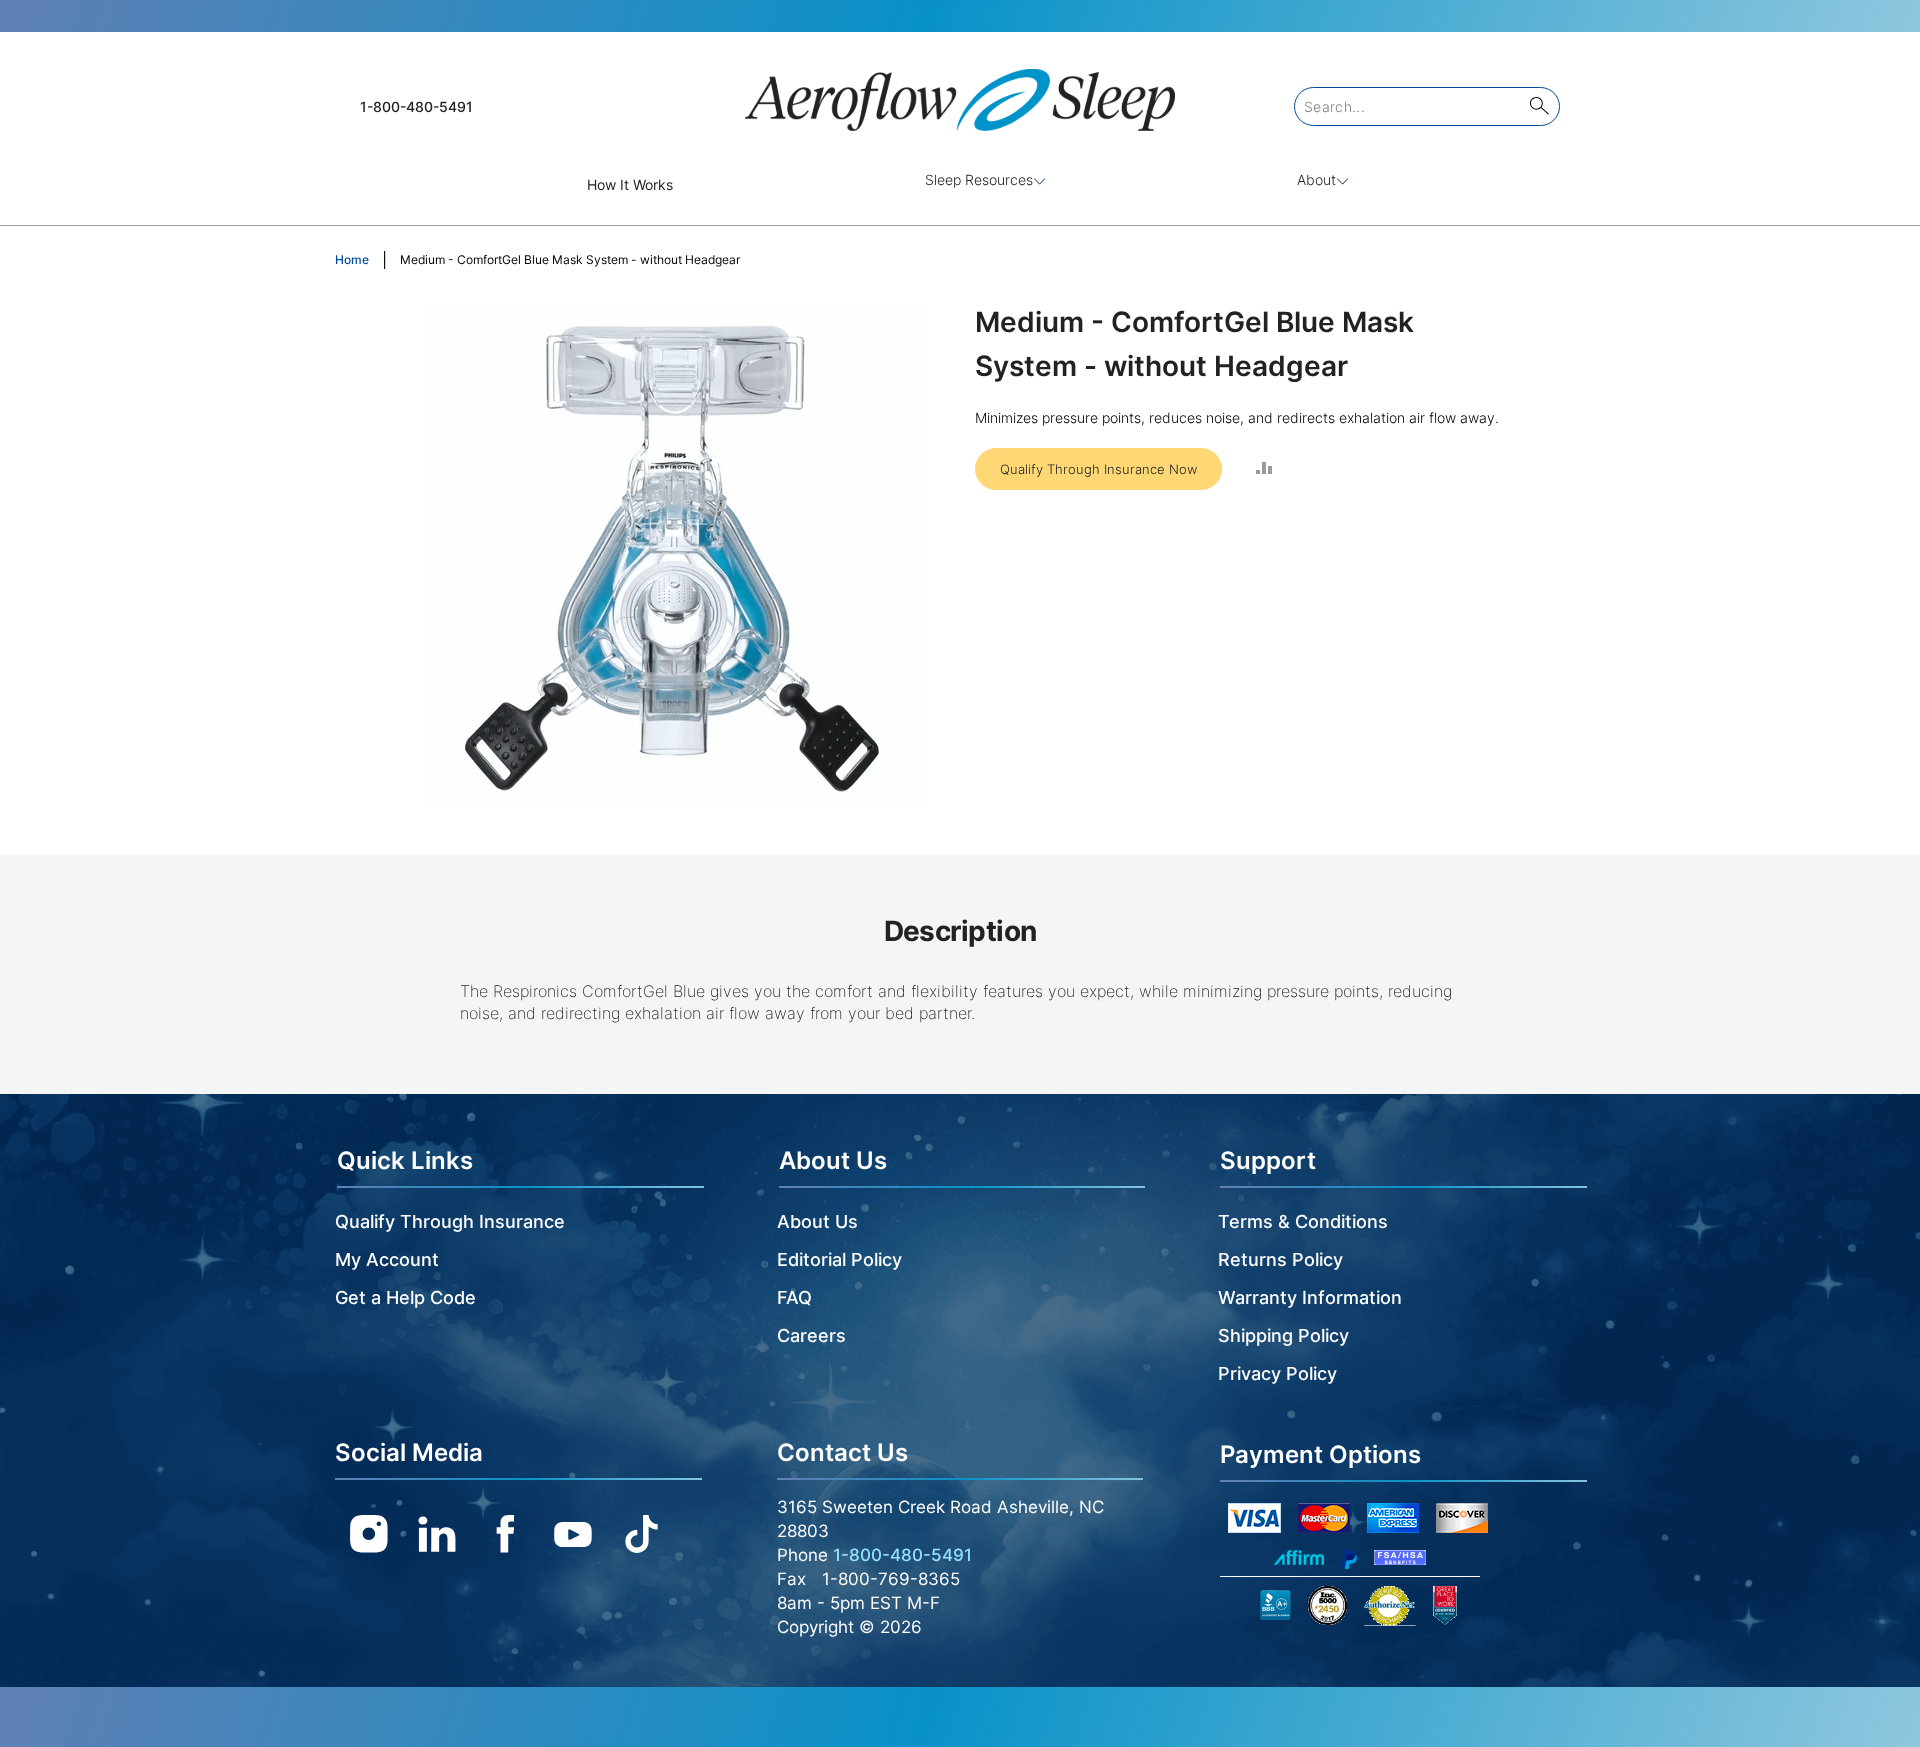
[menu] (960, 184)
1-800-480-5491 (416, 106)
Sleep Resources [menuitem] (979, 179)
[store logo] (960, 91)
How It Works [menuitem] (630, 184)
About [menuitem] (1316, 179)
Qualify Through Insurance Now (1098, 469)
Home (352, 259)
